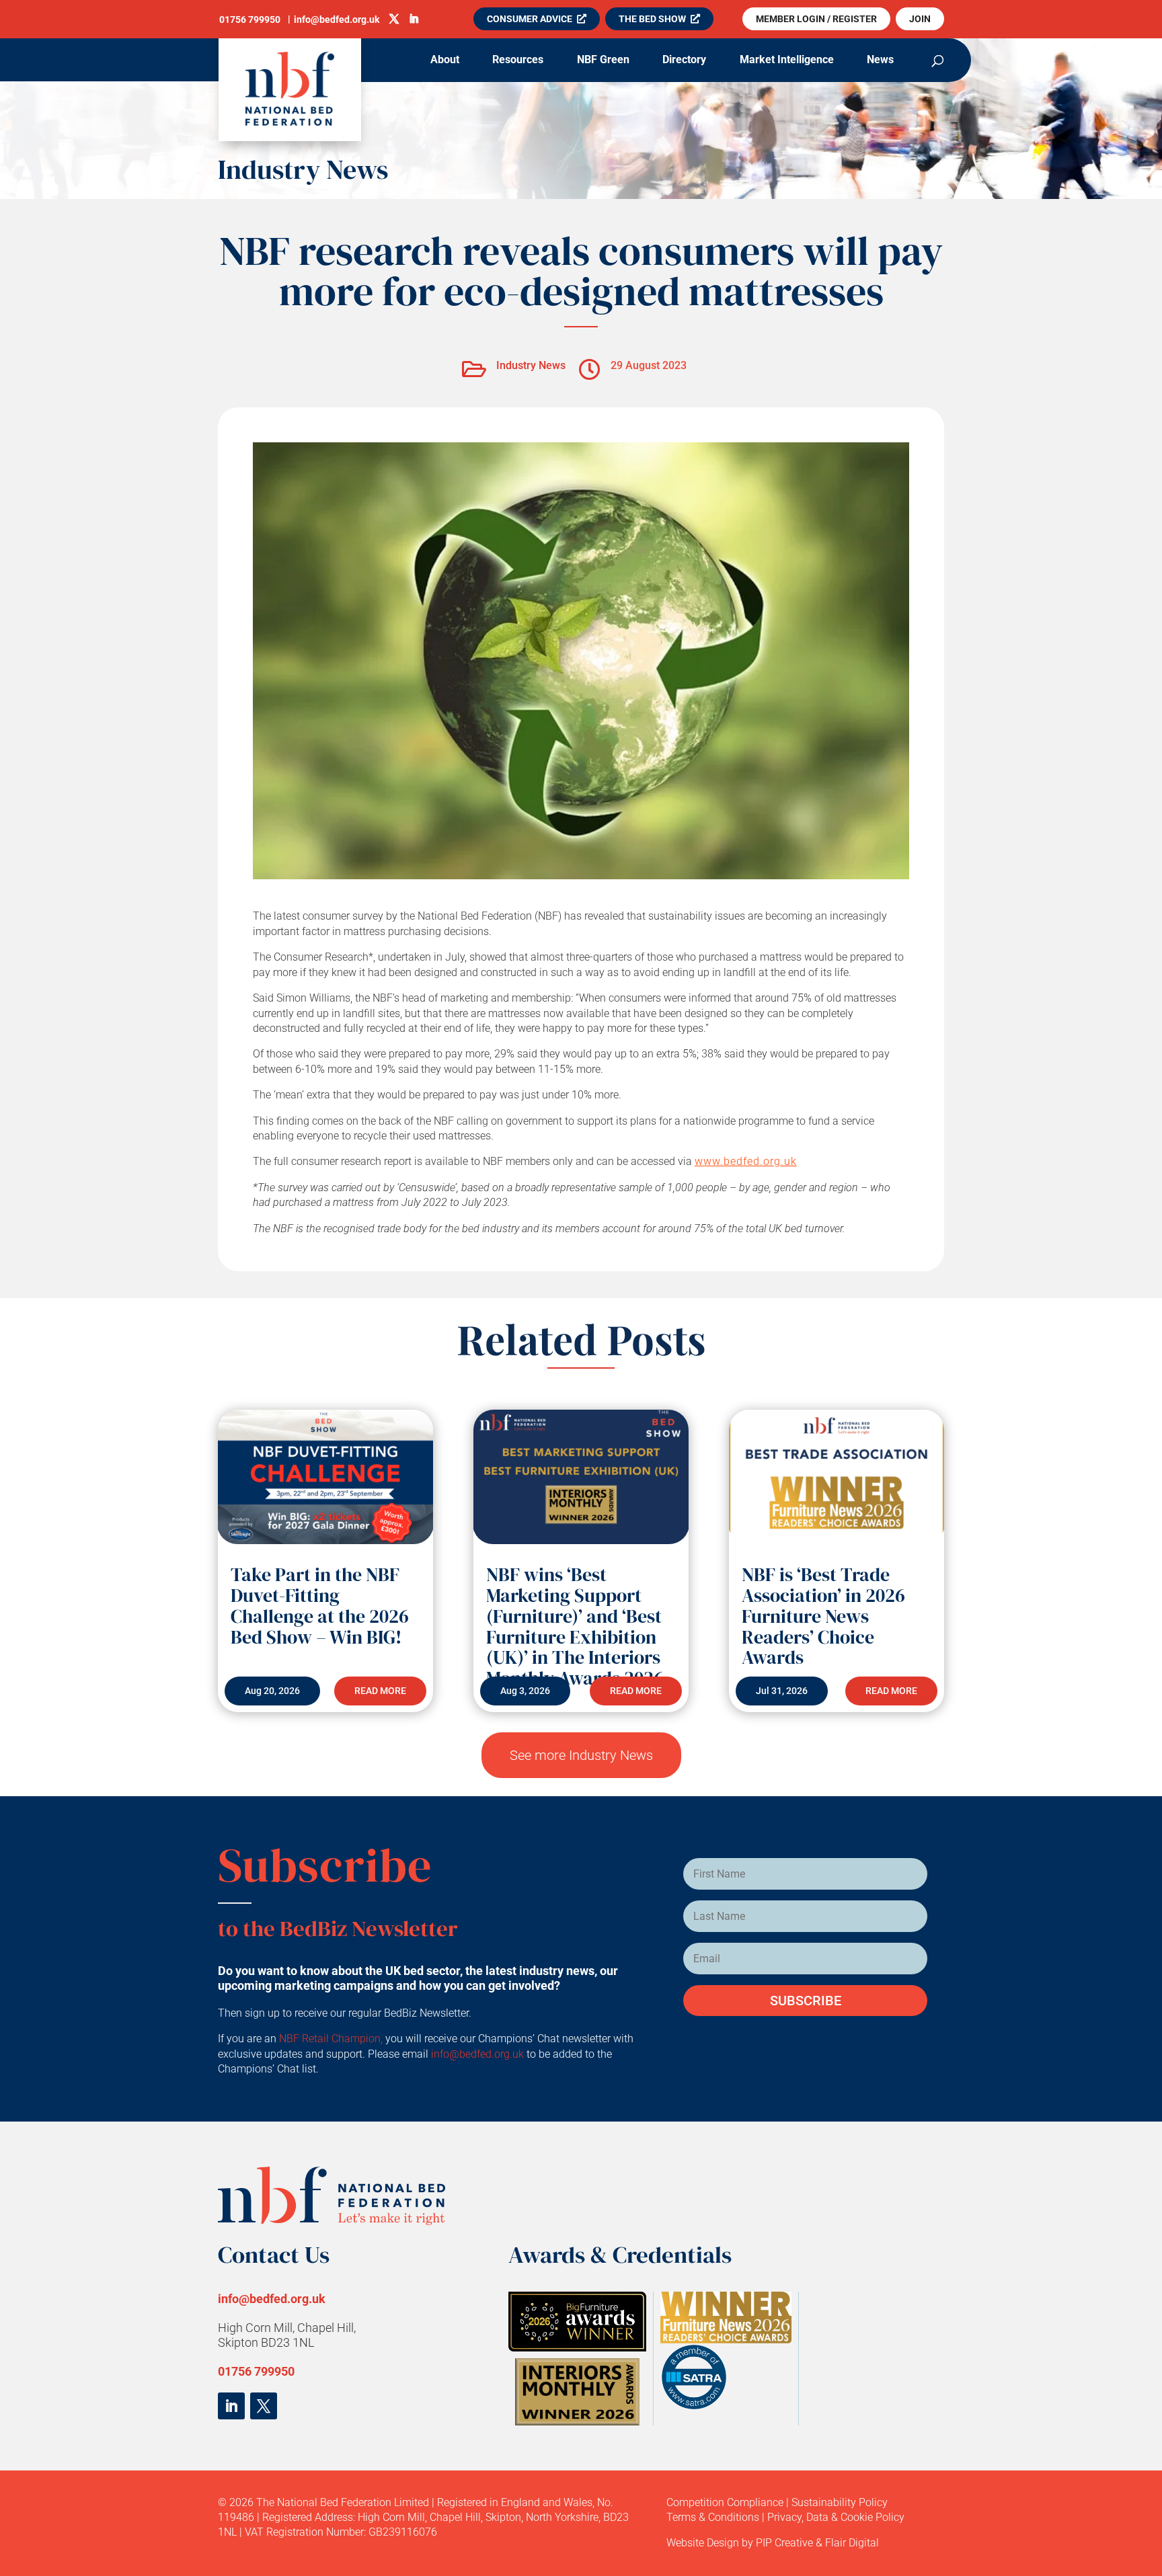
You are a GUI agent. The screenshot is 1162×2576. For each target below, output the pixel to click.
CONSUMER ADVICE (530, 19)
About (445, 61)
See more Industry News (581, 1755)
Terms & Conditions (713, 2517)
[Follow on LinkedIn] (231, 2406)
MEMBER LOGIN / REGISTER (816, 19)
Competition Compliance (725, 2502)
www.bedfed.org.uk (746, 1161)
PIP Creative (784, 2543)
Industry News (303, 169)
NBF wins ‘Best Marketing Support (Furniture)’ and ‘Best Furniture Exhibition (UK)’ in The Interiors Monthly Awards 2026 (575, 1626)
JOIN (920, 19)
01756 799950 (256, 2371)
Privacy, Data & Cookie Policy (836, 2517)
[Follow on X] (264, 2406)
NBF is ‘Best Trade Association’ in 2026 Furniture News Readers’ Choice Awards (823, 1616)
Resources (518, 61)
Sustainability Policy (840, 2502)
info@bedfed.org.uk (479, 2054)
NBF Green (603, 61)
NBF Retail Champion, (331, 2039)
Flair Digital (852, 2543)
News (880, 61)
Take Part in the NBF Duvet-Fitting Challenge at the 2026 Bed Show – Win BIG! (320, 1605)
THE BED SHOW (652, 19)
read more (380, 1691)
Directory (684, 61)
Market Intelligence (787, 61)
